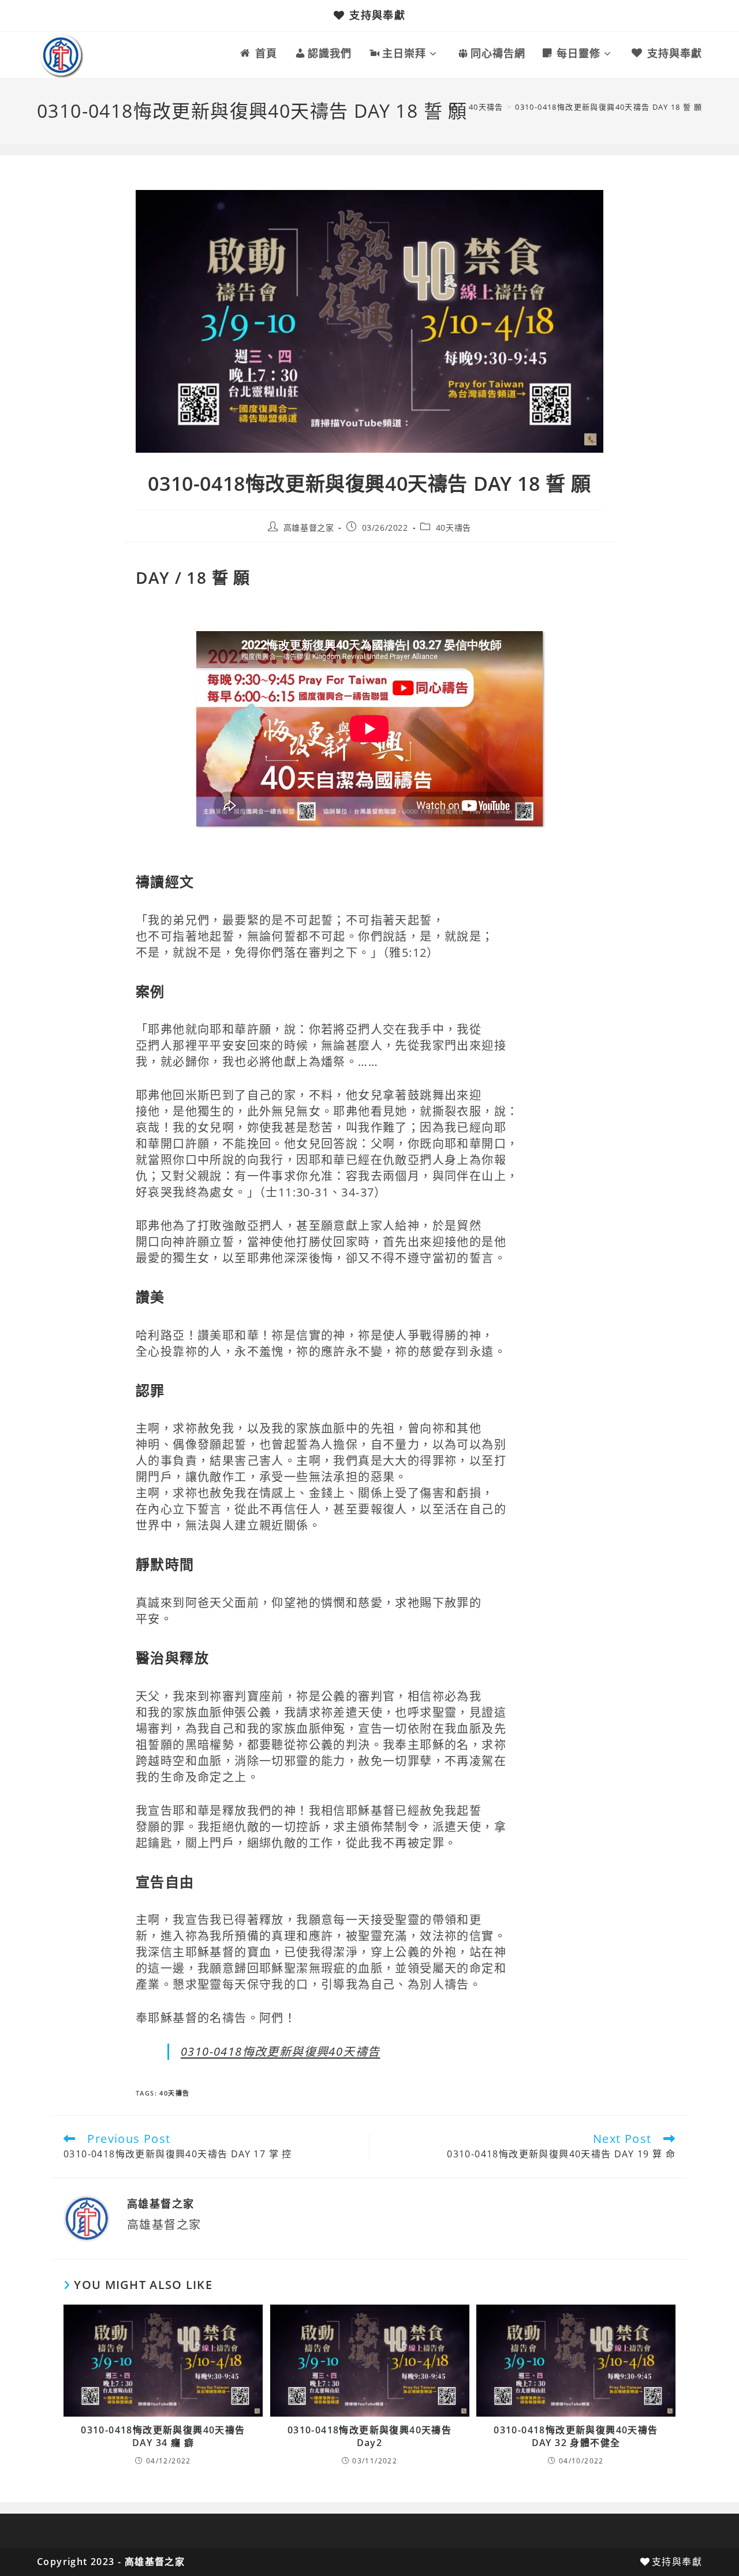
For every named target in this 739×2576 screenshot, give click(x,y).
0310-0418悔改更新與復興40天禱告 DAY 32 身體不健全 (576, 2436)
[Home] (453, 107)
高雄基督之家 (309, 527)
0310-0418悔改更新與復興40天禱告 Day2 (369, 2436)
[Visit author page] (87, 2217)
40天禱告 (454, 527)
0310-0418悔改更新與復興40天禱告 (280, 2051)
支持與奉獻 (377, 15)
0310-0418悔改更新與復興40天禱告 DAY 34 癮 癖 (163, 2436)
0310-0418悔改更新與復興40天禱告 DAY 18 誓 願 (609, 107)
